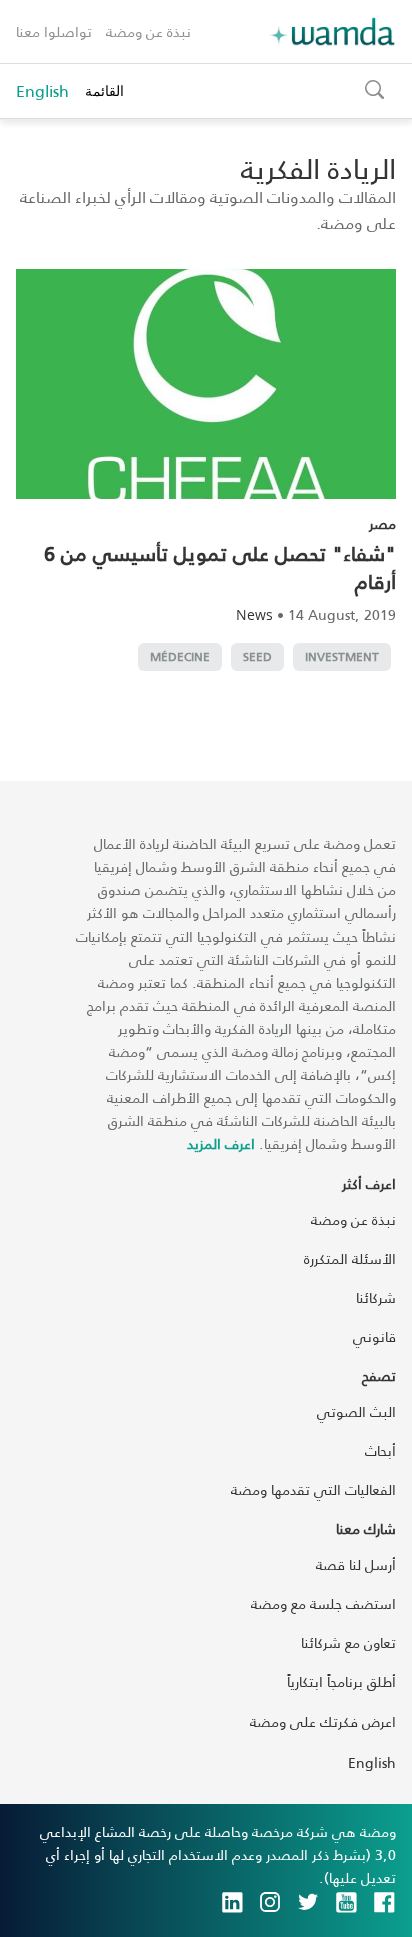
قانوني (374, 1336)
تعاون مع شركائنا (348, 1642)
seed (257, 656)
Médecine (180, 656)
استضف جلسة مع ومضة (323, 1603)
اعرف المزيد (221, 1143)
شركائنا (376, 1297)
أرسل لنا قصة (356, 1564)
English (42, 91)
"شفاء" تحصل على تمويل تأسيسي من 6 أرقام (220, 567)
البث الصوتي (356, 1411)
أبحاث (380, 1450)
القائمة (104, 90)
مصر (382, 523)
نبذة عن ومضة (148, 31)
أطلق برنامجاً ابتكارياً (341, 1681)
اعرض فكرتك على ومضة (323, 1721)
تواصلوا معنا (54, 31)
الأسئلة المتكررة (350, 1258)
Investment (342, 656)
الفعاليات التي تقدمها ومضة (313, 1489)
